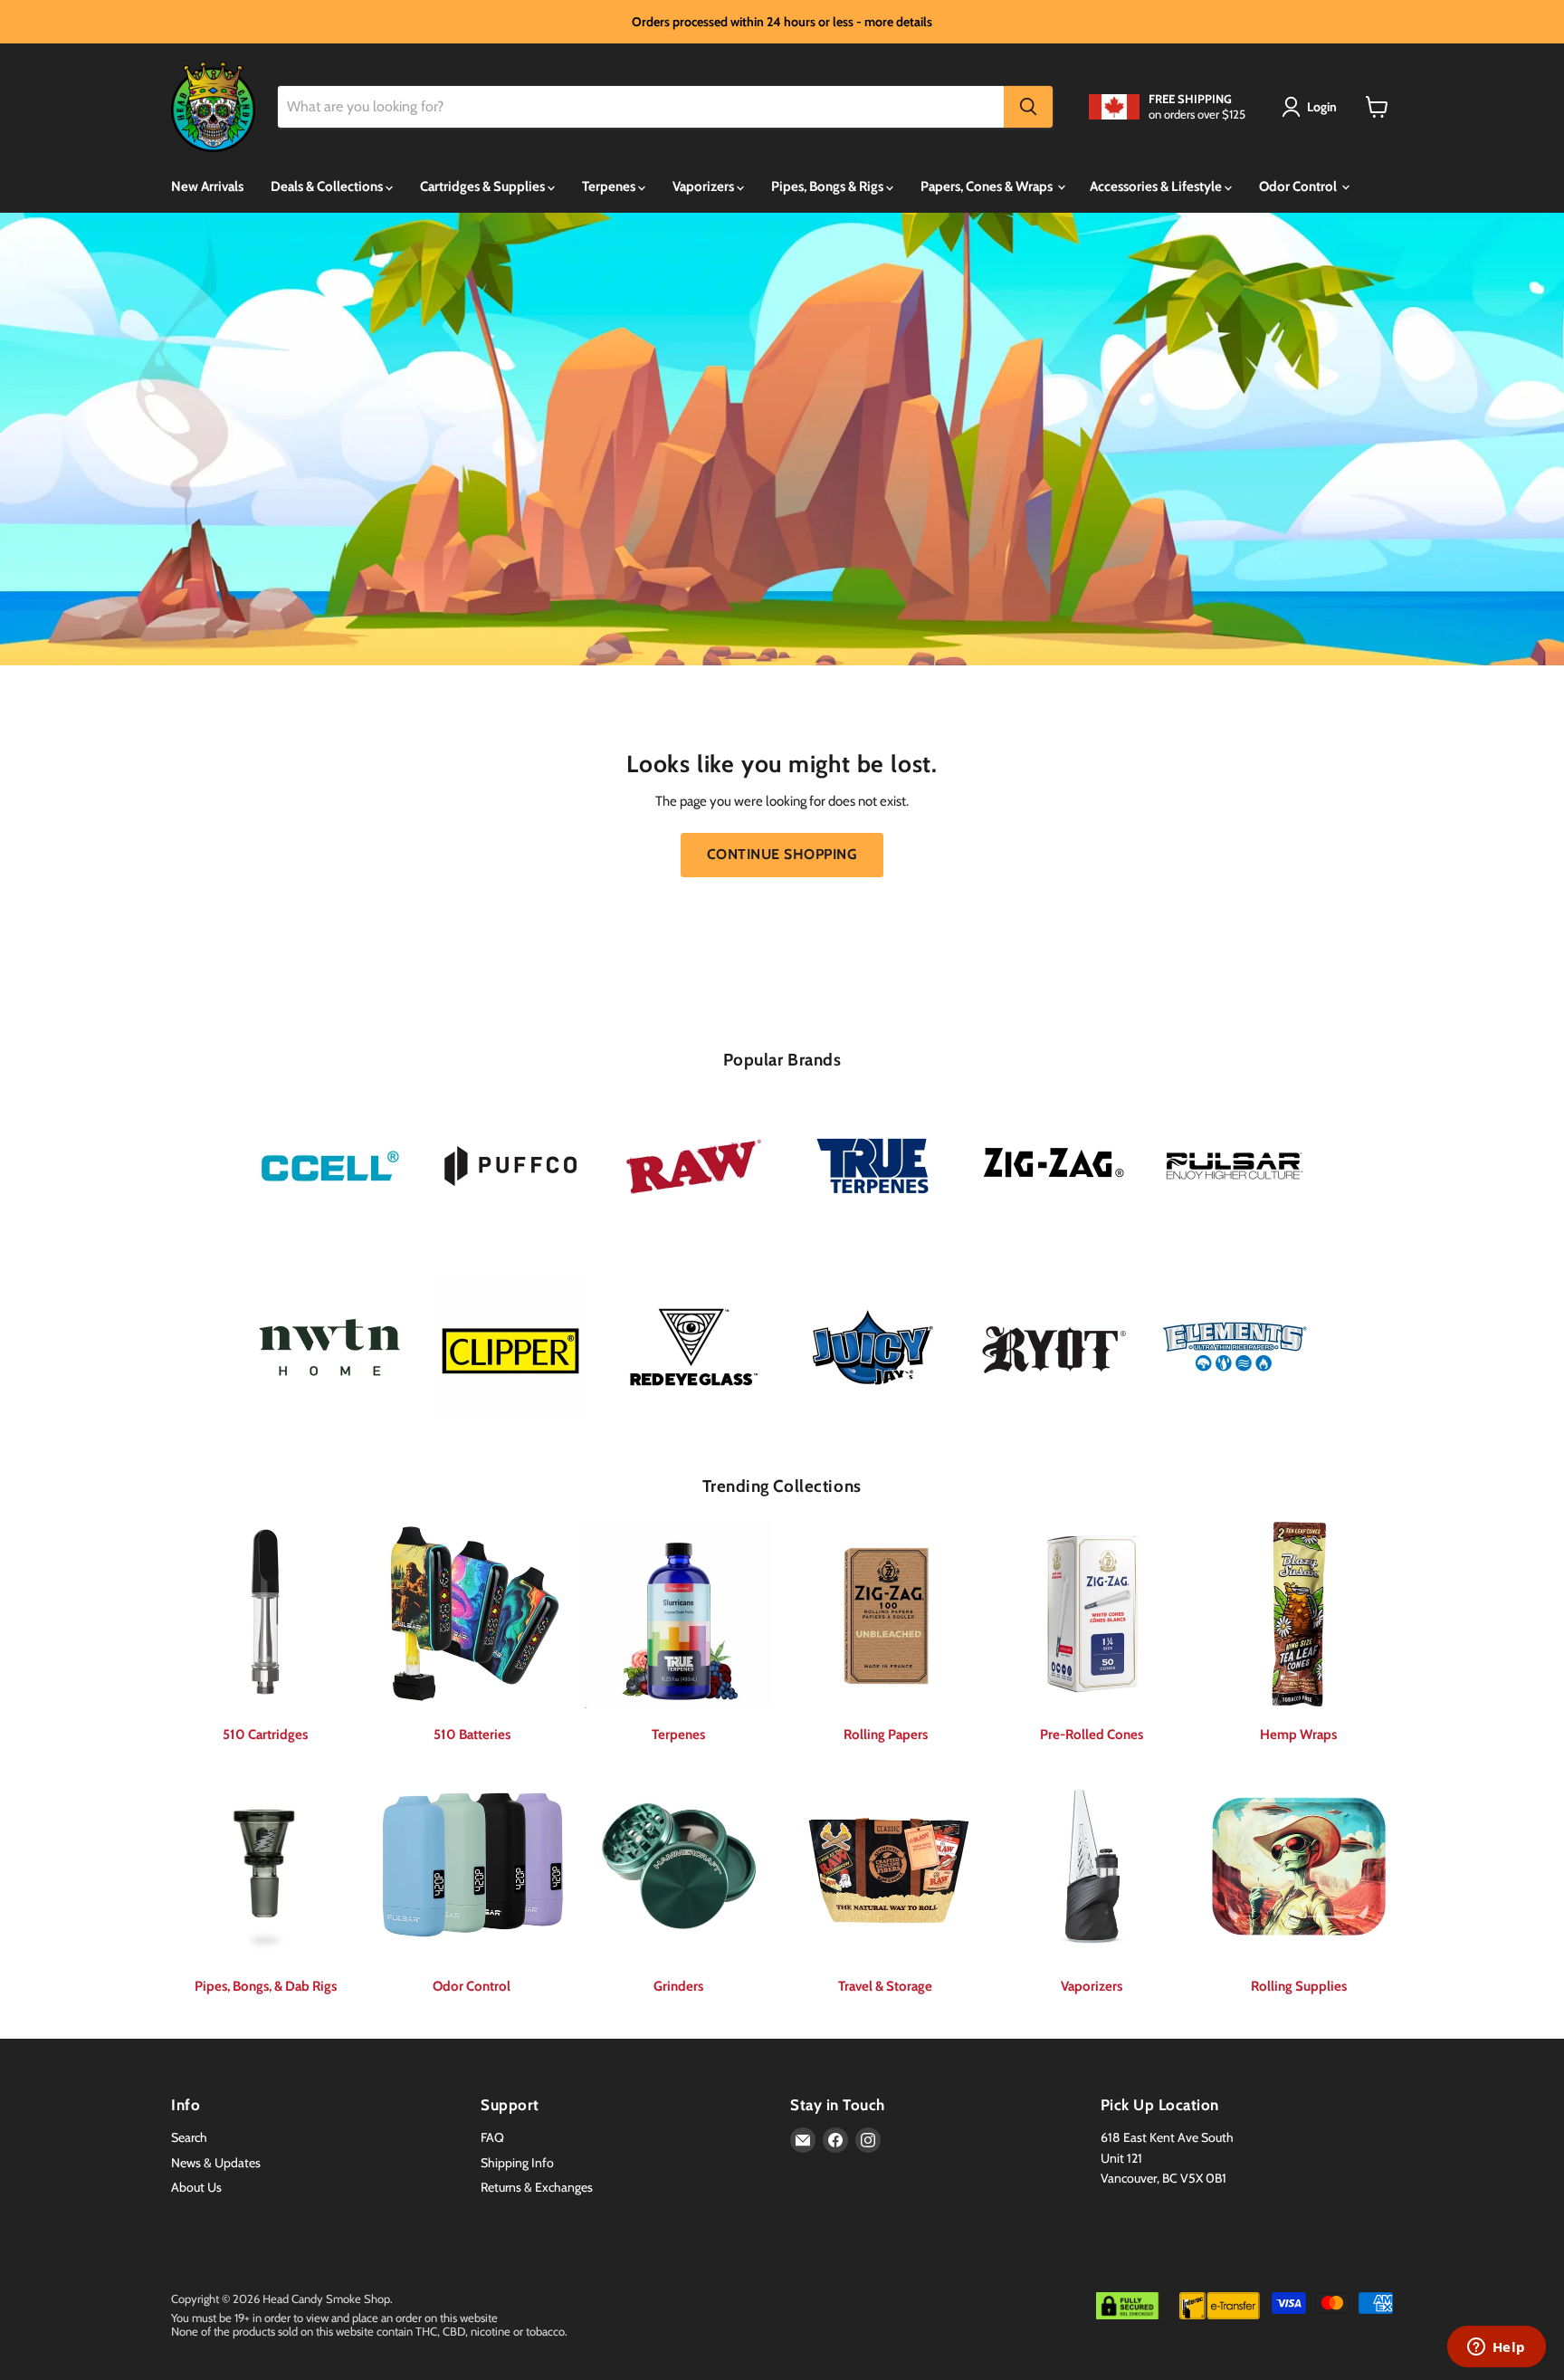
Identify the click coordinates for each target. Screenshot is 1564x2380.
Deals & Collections (328, 186)
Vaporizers (705, 186)
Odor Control (1299, 186)
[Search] (1028, 107)
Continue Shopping (782, 854)
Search (189, 2137)
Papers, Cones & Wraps (988, 186)
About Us (196, 2187)
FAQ (492, 2137)
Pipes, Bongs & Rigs (829, 186)
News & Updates (216, 2163)
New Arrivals (207, 186)
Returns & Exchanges (537, 2187)
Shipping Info (517, 2163)
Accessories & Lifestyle (1157, 186)
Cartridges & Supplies (484, 186)
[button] (1312, 107)
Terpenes (610, 186)
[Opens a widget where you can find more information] (1496, 2348)
